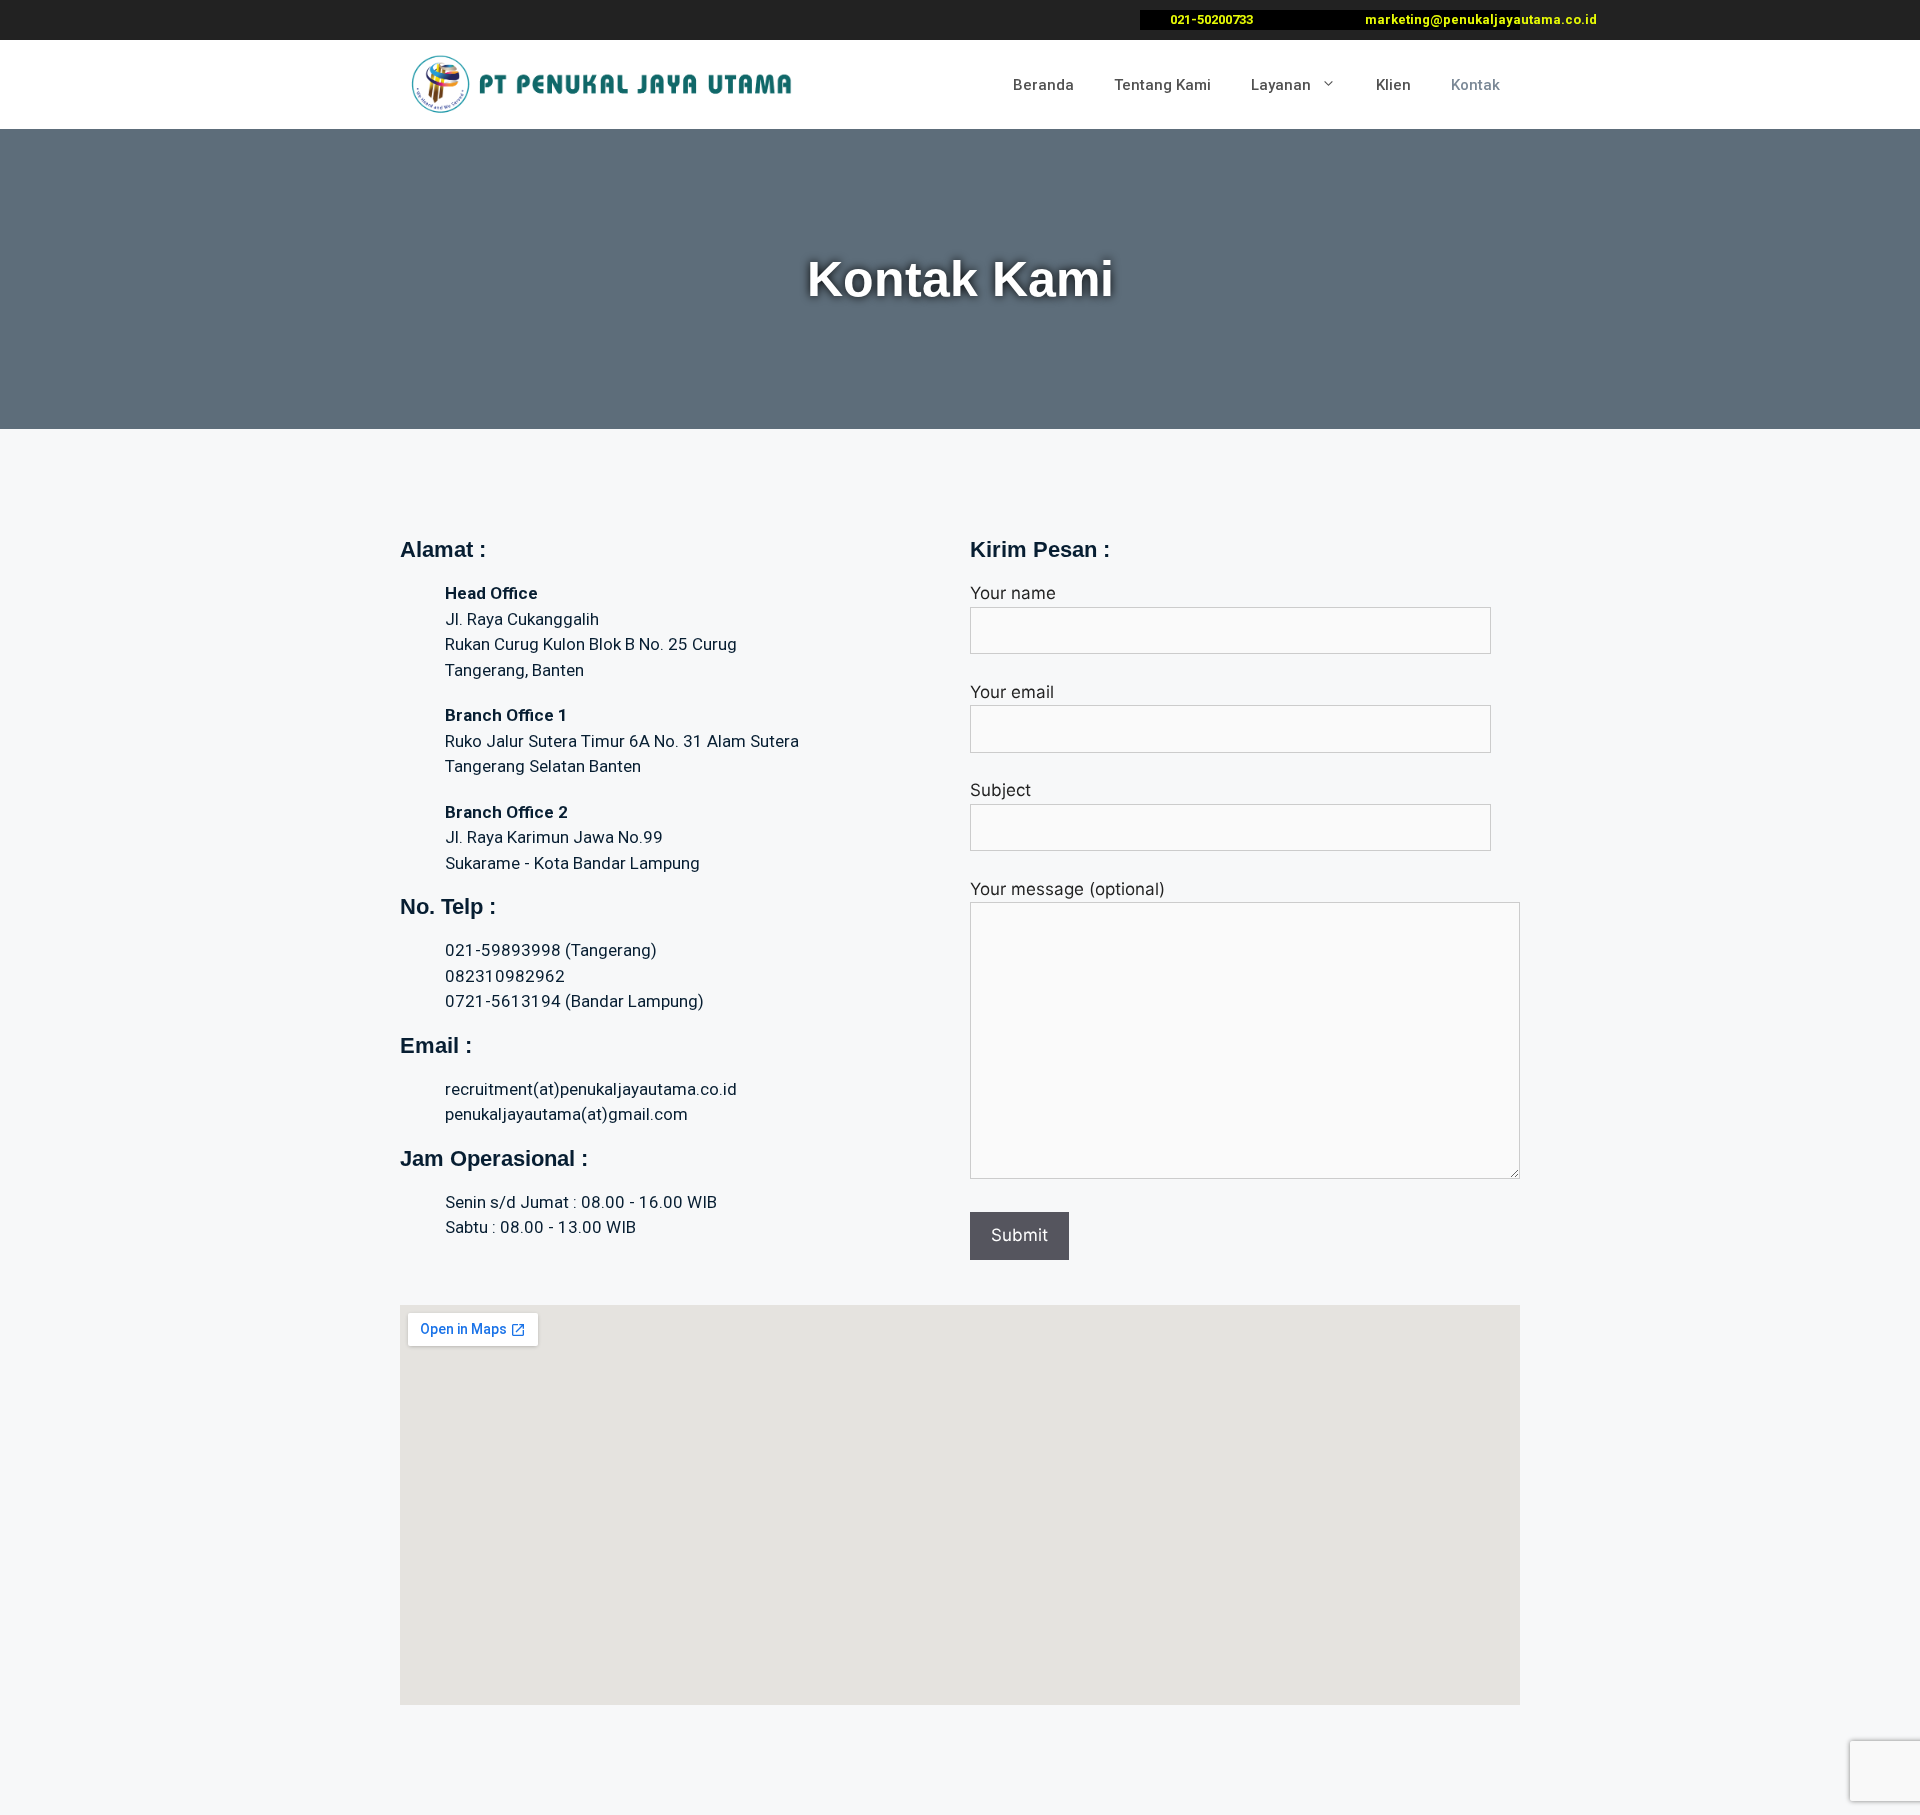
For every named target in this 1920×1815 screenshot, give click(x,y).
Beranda (1043, 85)
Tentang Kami (1162, 85)
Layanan (1281, 85)
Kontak (1475, 85)
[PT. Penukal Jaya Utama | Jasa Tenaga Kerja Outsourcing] (600, 84)
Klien (1393, 85)
